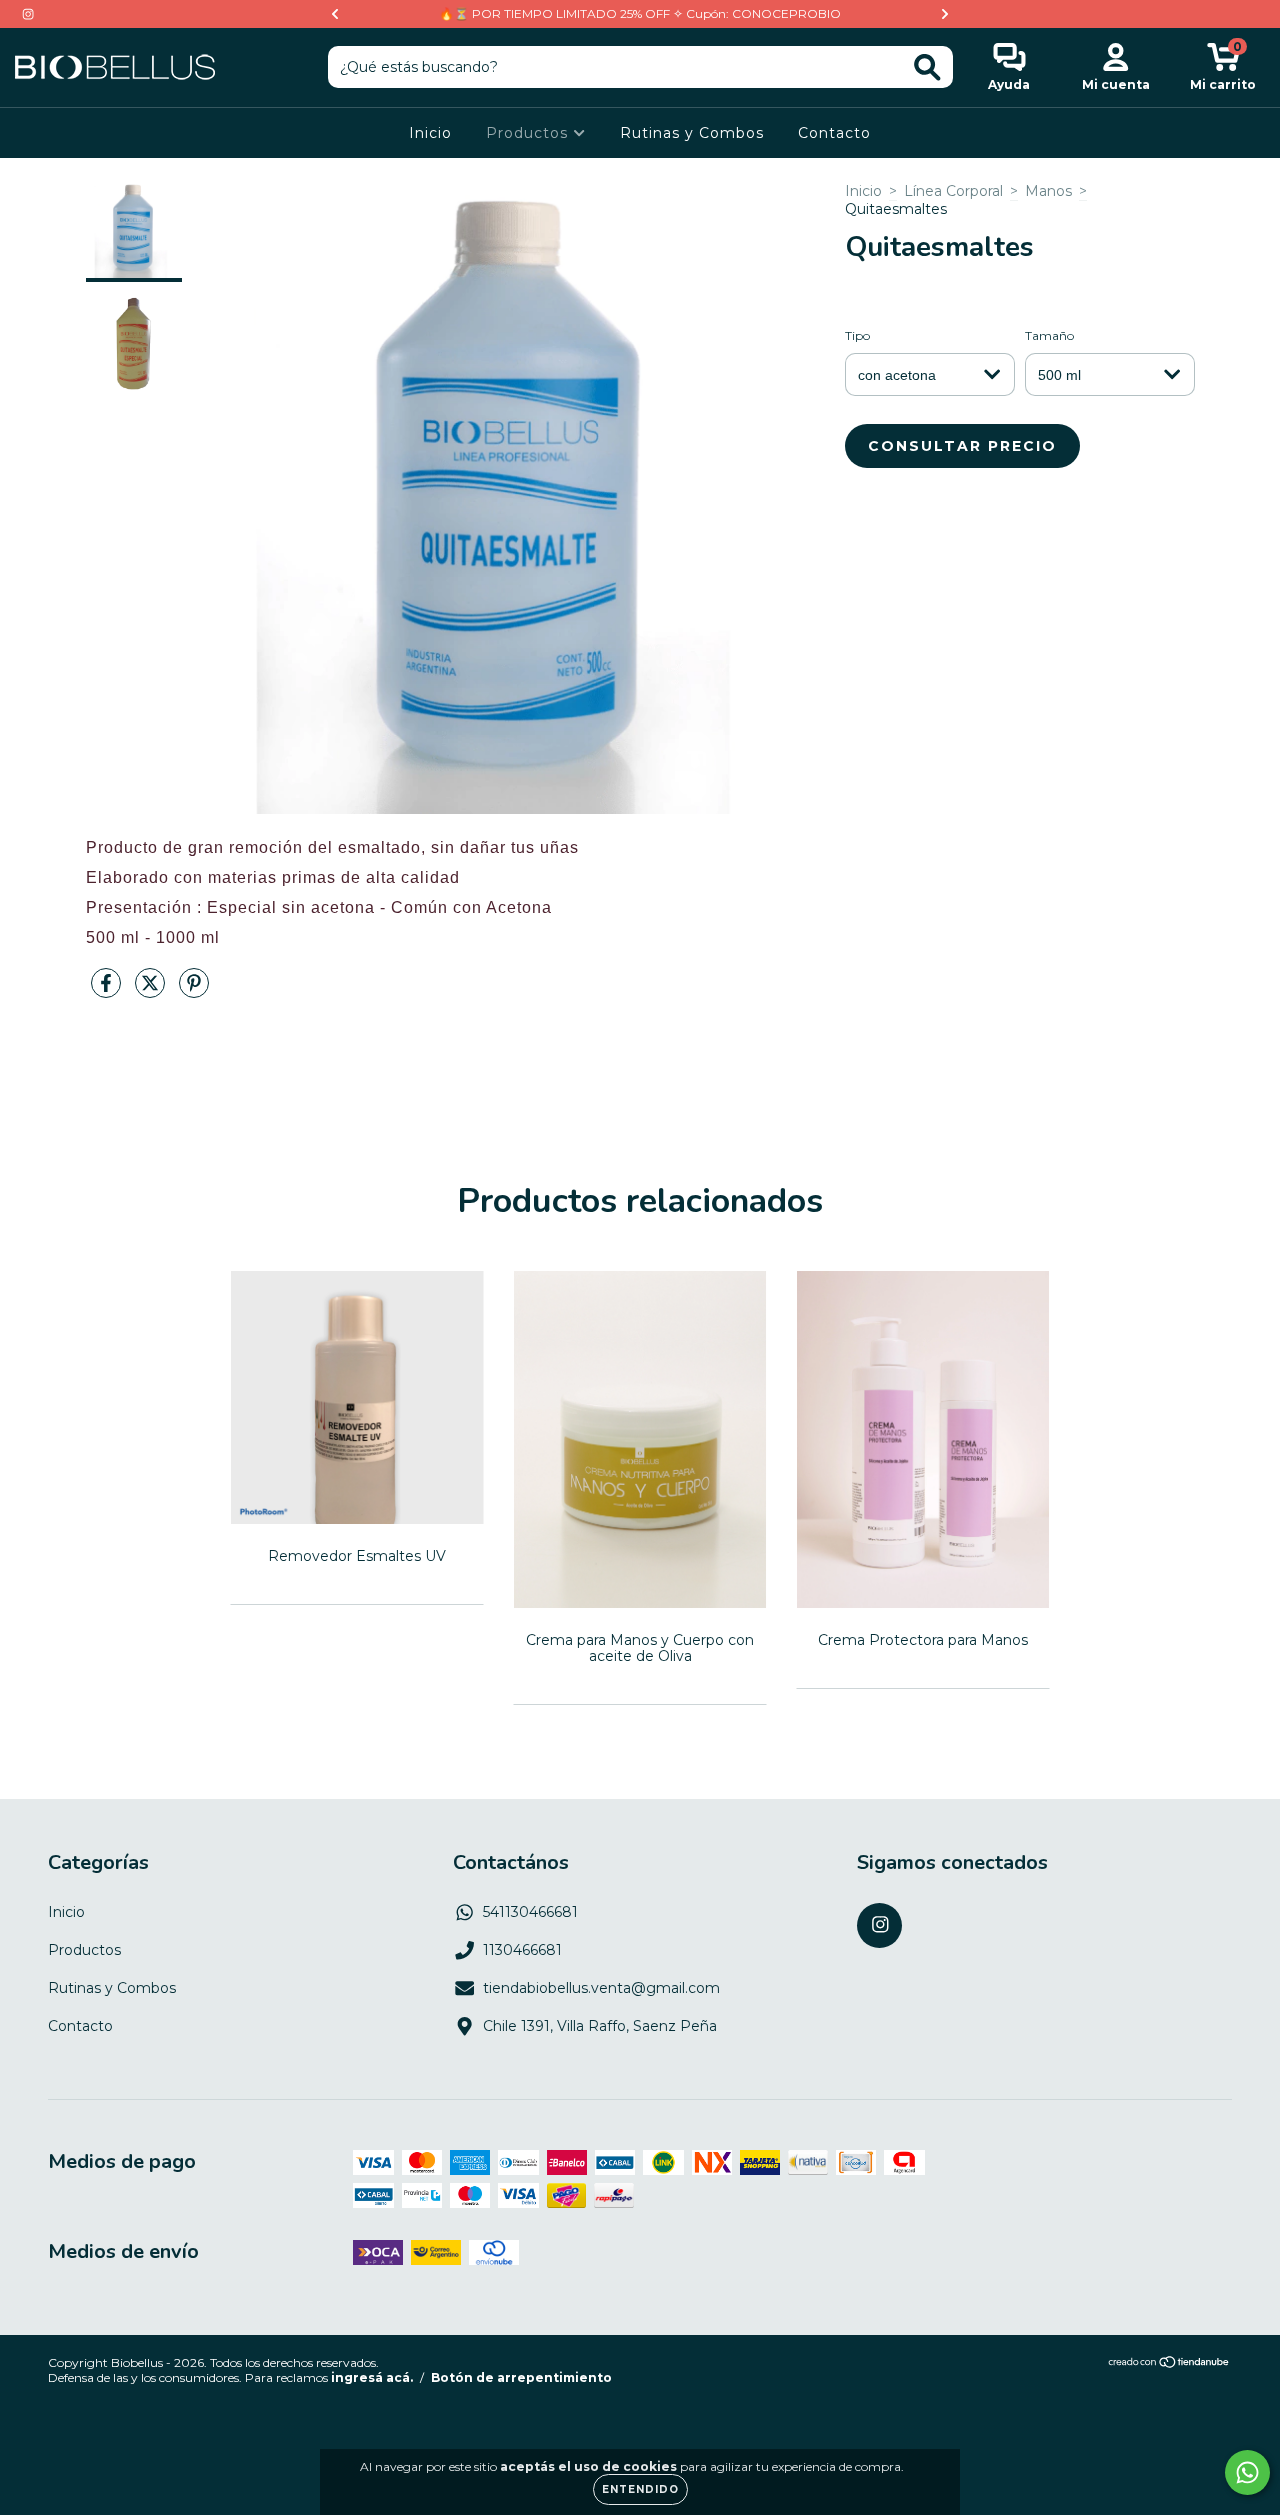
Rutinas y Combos (692, 133)
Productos (529, 133)
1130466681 (522, 1950)
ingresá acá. (372, 2377)
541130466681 (530, 1912)
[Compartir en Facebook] (108, 991)
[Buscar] (927, 67)
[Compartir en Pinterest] (194, 991)
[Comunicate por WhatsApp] (1247, 2472)
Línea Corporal (953, 191)
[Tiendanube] (1169, 2364)
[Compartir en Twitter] (152, 991)
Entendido (640, 2489)
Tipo (857, 335)
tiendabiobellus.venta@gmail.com (601, 1988)
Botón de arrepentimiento (521, 2377)
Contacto (834, 133)
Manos (1048, 191)
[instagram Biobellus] (28, 14)
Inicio (430, 133)
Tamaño (1049, 335)
